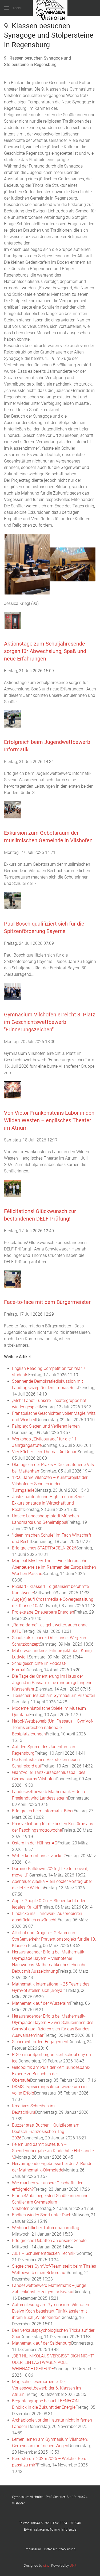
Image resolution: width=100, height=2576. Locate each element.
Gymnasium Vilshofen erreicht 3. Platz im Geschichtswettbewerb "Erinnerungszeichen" (50, 1022)
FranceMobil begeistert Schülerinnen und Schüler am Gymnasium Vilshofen (50, 2202)
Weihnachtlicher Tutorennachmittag (46, 2228)
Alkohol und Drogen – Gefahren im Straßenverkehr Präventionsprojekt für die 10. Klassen (54, 1939)
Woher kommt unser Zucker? (39, 1856)
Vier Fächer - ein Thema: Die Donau (45, 1452)
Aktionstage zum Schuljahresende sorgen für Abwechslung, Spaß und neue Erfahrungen (45, 651)
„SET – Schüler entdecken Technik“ (44, 2253)
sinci (47, 2565)
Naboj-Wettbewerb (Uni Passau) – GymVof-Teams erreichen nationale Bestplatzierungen (53, 1728)
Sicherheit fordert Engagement (40, 2042)
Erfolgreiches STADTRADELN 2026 (44, 1548)
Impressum (35, 2549)
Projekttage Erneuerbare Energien (43, 1612)
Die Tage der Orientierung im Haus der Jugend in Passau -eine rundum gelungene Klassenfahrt (52, 1683)
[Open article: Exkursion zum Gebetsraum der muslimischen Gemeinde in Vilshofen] (13, 810)
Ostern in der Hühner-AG (35, 1843)
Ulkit (73, 2565)
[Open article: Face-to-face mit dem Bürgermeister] (13, 1279)
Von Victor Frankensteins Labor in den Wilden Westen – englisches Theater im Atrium (49, 1120)
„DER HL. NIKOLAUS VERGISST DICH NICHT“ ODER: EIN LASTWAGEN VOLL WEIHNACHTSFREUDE (53, 2362)
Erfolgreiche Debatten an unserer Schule (49, 2241)
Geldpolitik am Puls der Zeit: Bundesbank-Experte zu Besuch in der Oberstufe (51, 2074)
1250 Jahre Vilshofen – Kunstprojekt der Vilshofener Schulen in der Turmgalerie (50, 1484)
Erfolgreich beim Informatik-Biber (43, 1811)
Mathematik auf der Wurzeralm (41, 2003)
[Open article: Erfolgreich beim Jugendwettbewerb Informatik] (13, 719)
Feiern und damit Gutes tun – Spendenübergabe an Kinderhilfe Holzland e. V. (53, 2151)
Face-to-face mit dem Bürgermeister (47, 1302)
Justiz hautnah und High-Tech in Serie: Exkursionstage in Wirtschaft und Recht (48, 1503)
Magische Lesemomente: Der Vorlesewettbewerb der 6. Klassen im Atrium (46, 2388)
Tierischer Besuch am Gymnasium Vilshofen (54, 1695)
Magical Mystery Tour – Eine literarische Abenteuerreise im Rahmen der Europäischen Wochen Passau (54, 1567)
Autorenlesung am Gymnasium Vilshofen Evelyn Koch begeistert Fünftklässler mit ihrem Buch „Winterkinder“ (51, 2311)
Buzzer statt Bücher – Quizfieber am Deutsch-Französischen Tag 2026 (46, 2132)
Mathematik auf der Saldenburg (42, 2343)
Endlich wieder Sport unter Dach (42, 2215)
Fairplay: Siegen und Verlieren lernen (46, 1426)
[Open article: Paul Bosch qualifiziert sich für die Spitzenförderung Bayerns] (13, 901)
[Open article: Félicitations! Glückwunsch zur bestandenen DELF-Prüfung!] (13, 1188)
